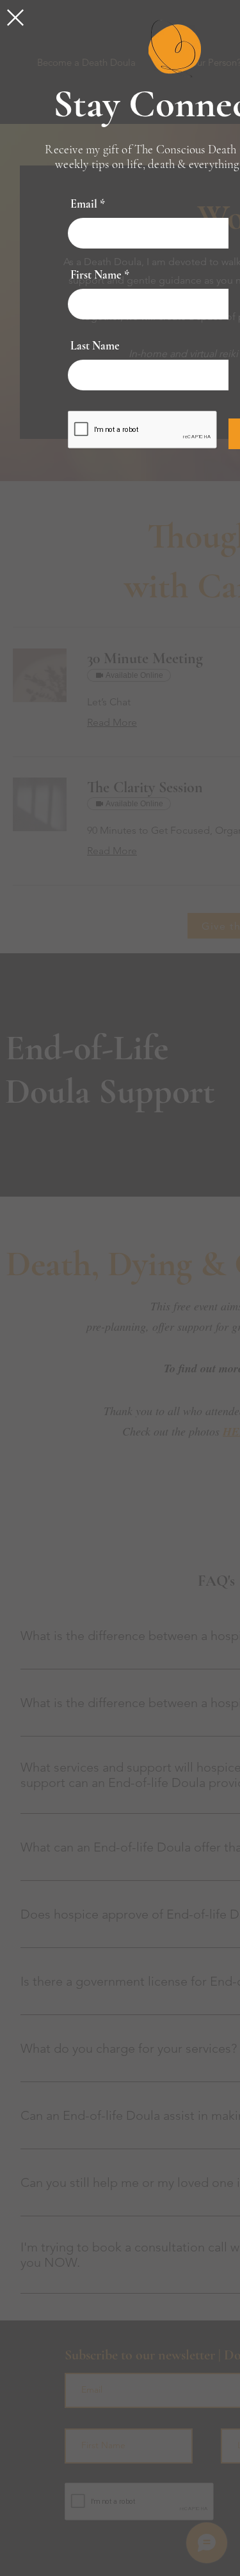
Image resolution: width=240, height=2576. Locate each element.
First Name (96, 275)
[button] (15, 18)
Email (84, 204)
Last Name (95, 346)
